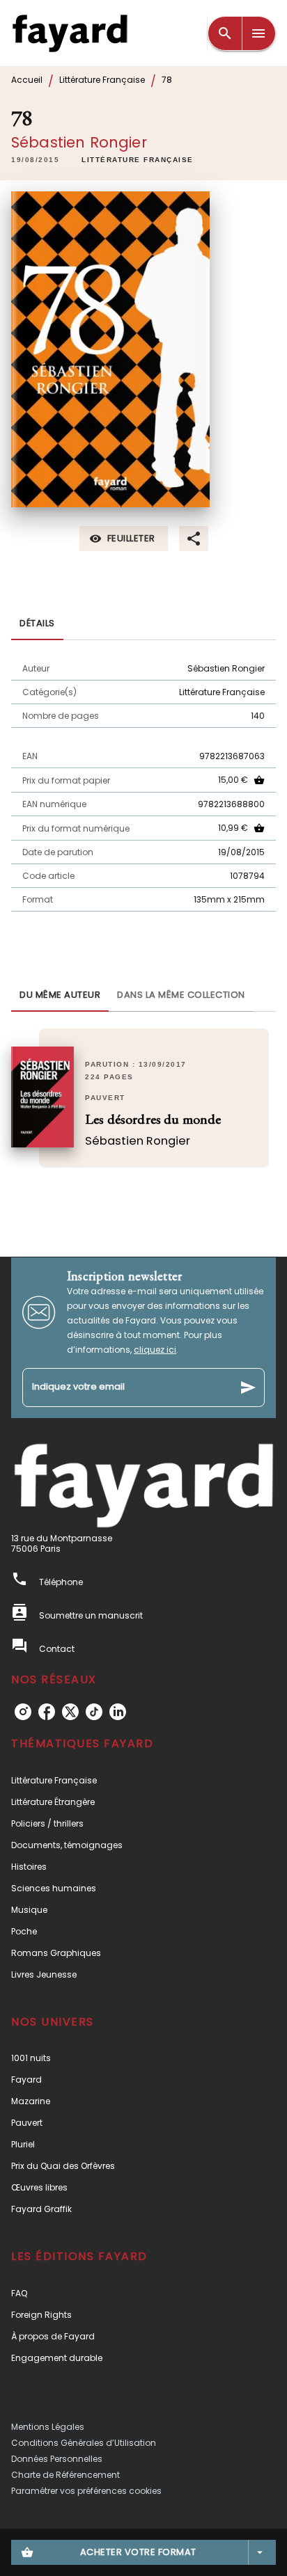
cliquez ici (155, 1350)
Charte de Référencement (65, 2475)
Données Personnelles (57, 2459)
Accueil (27, 80)
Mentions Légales (48, 2427)
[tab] (37, 623)
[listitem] (23, 1712)
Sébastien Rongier (79, 142)
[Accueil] (70, 33)
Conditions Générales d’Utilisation (84, 2443)
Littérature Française (102, 80)
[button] (138, 160)
